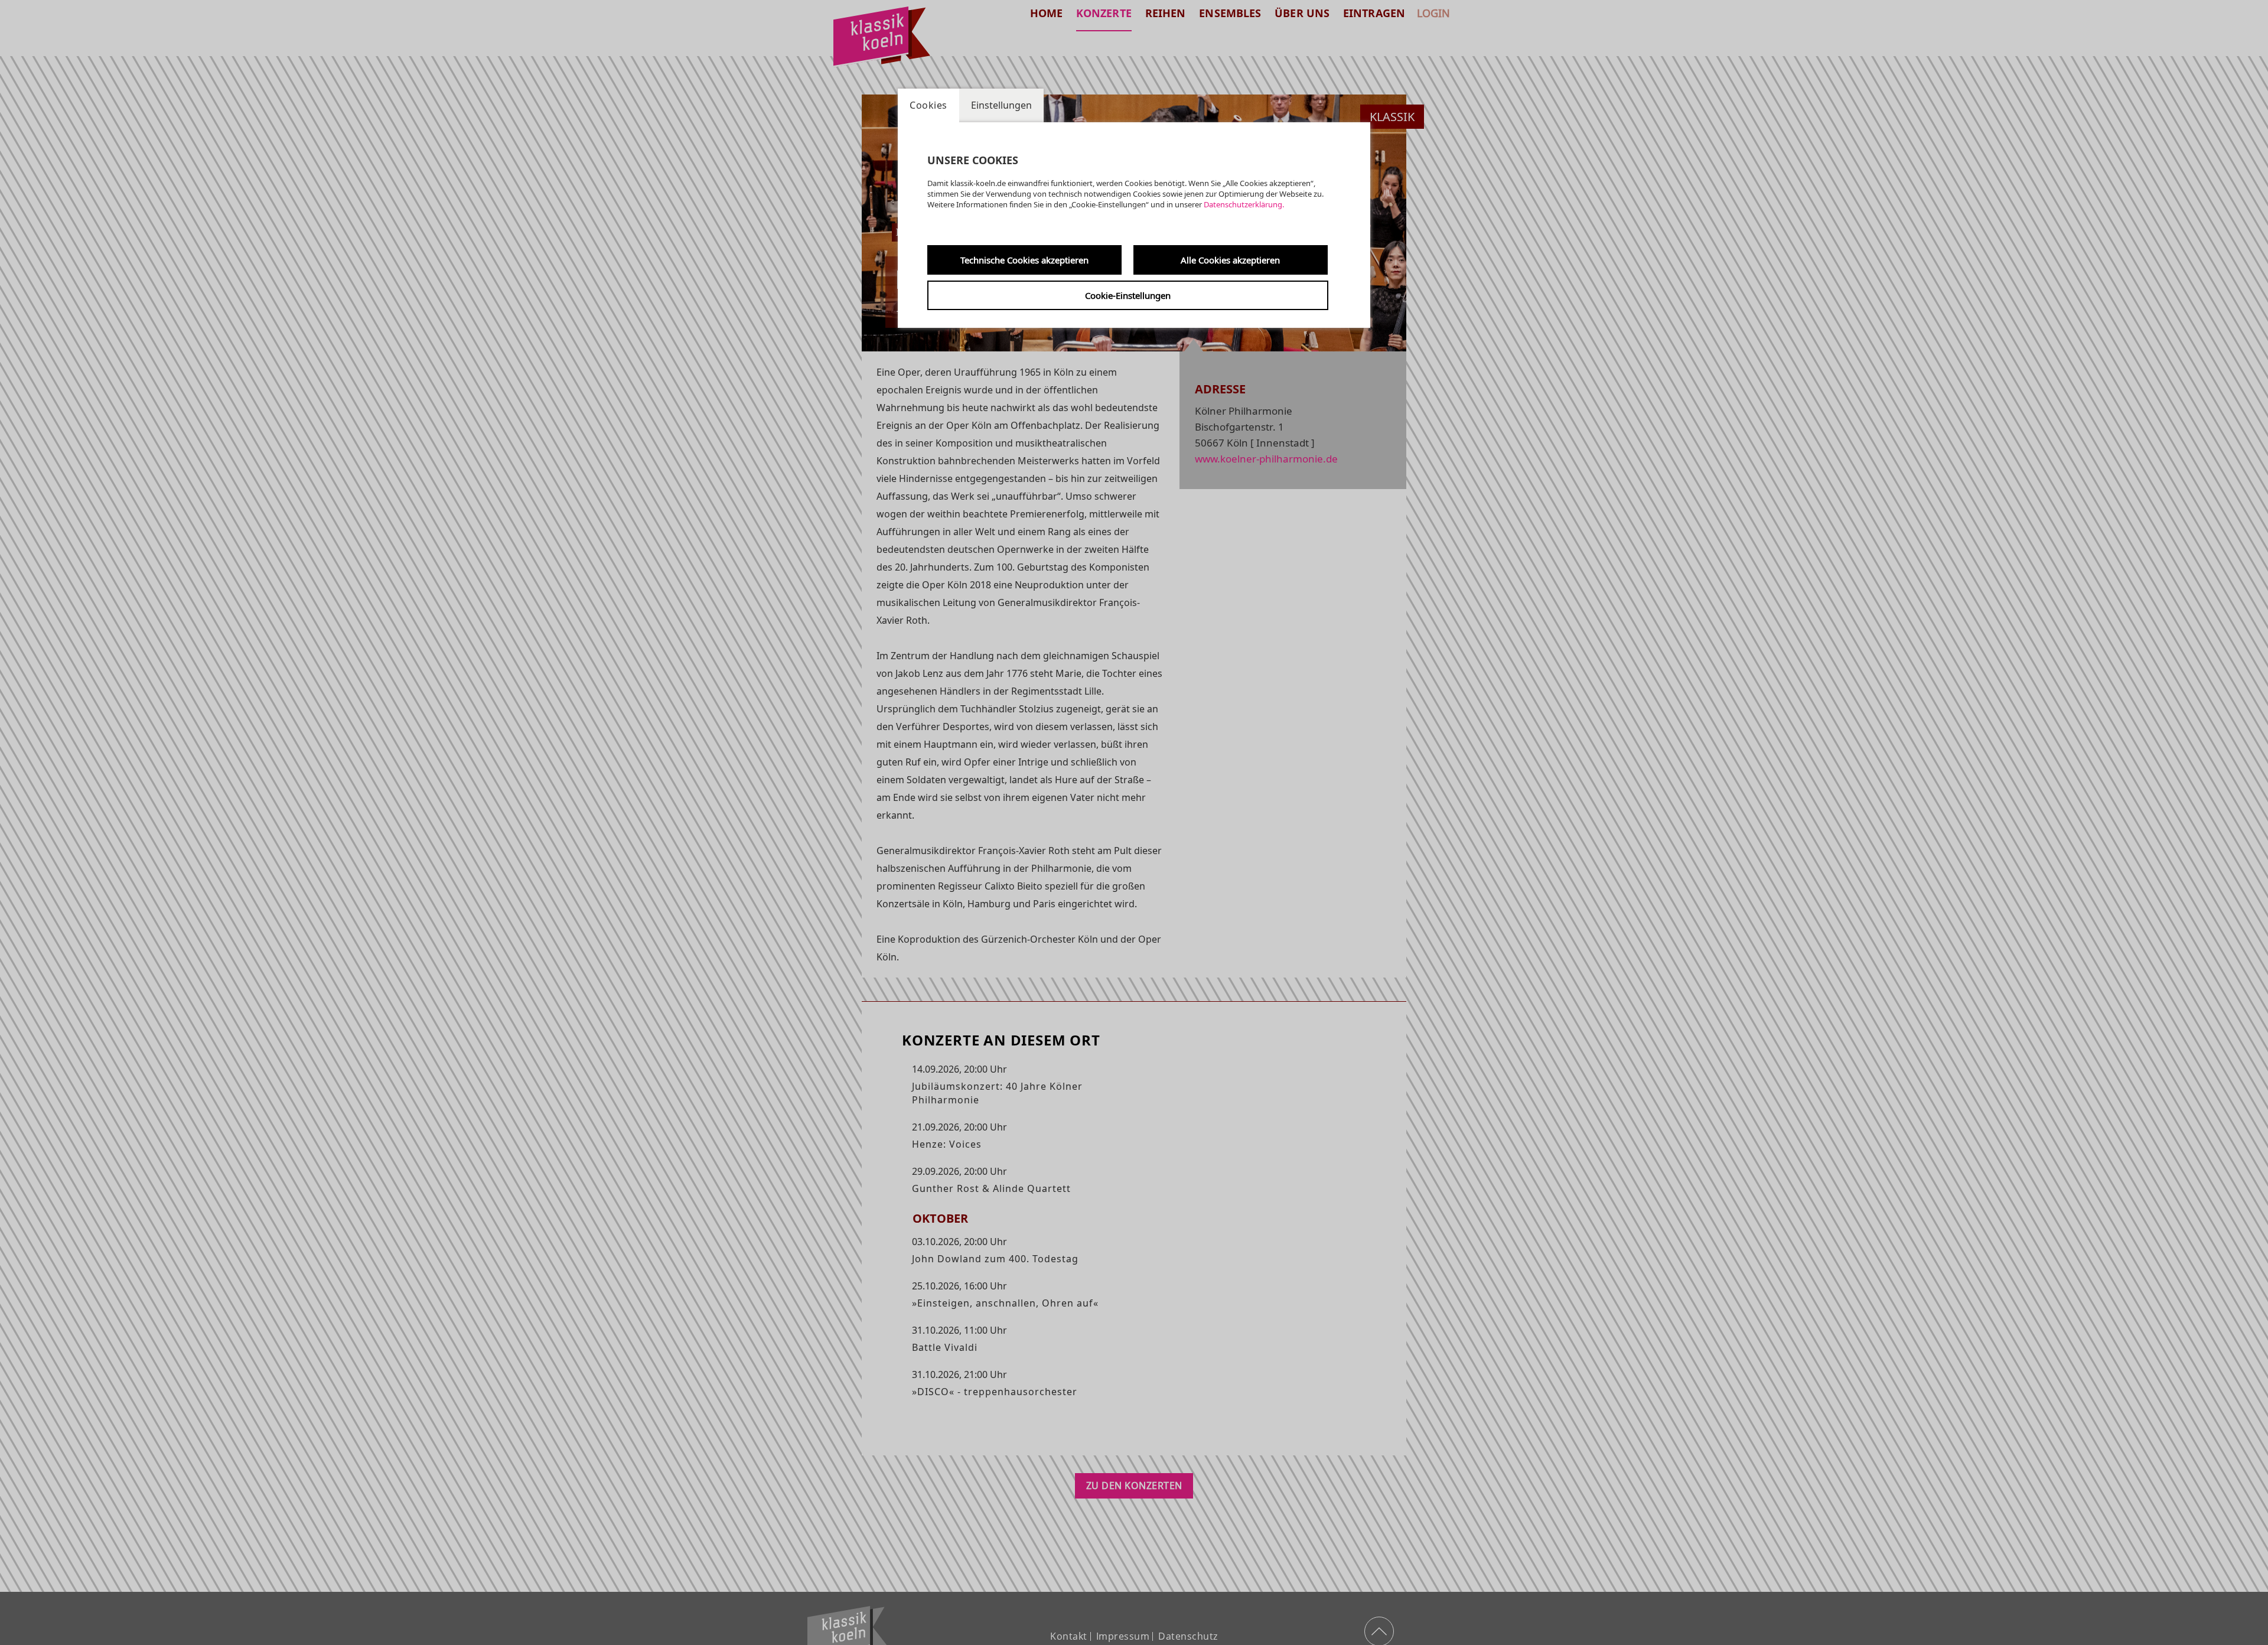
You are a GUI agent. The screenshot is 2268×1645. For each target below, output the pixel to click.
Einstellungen (1001, 105)
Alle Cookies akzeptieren (1230, 260)
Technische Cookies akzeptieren (1024, 260)
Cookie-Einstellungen (1128, 295)
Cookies (928, 105)
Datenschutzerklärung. (1244, 204)
